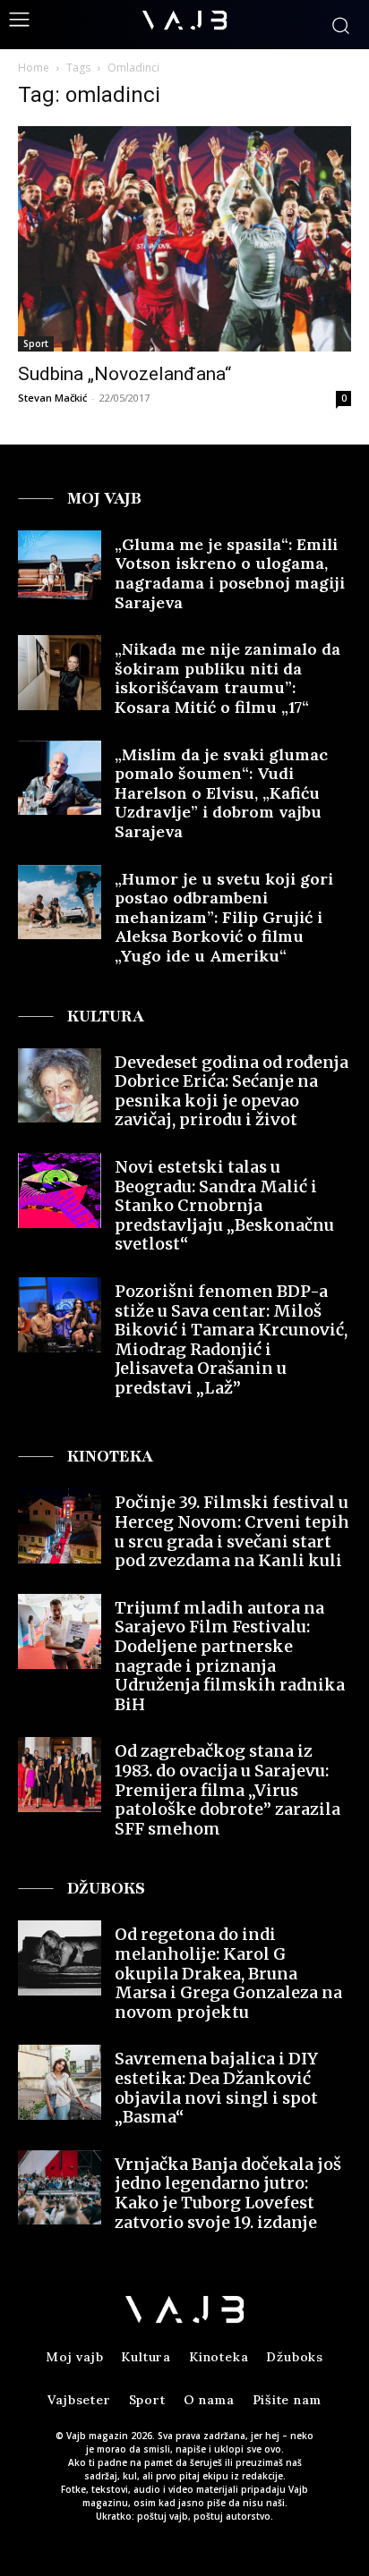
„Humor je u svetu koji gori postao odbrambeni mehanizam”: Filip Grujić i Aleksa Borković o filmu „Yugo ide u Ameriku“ (224, 917)
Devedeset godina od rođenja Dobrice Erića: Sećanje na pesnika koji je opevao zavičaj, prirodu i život (232, 1091)
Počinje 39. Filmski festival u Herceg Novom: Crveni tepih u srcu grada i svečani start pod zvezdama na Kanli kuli (232, 1531)
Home (34, 68)
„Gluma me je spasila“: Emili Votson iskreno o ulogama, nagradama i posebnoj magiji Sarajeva (230, 573)
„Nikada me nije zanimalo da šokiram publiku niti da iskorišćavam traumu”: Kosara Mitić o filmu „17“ (227, 678)
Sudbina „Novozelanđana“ (124, 374)
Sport (36, 343)
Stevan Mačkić (52, 398)
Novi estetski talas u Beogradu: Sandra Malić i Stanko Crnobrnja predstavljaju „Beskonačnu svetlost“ (224, 1205)
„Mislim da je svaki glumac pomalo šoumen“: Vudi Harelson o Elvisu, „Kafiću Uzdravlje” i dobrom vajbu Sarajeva (221, 793)
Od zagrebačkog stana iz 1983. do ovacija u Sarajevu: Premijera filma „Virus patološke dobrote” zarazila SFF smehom (227, 1789)
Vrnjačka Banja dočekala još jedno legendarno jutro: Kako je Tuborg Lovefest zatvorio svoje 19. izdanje (228, 2193)
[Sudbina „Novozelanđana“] (184, 239)
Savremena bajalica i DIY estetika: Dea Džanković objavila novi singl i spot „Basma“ (216, 2088)
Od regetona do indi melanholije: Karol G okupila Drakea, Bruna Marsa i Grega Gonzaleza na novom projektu (228, 1973)
